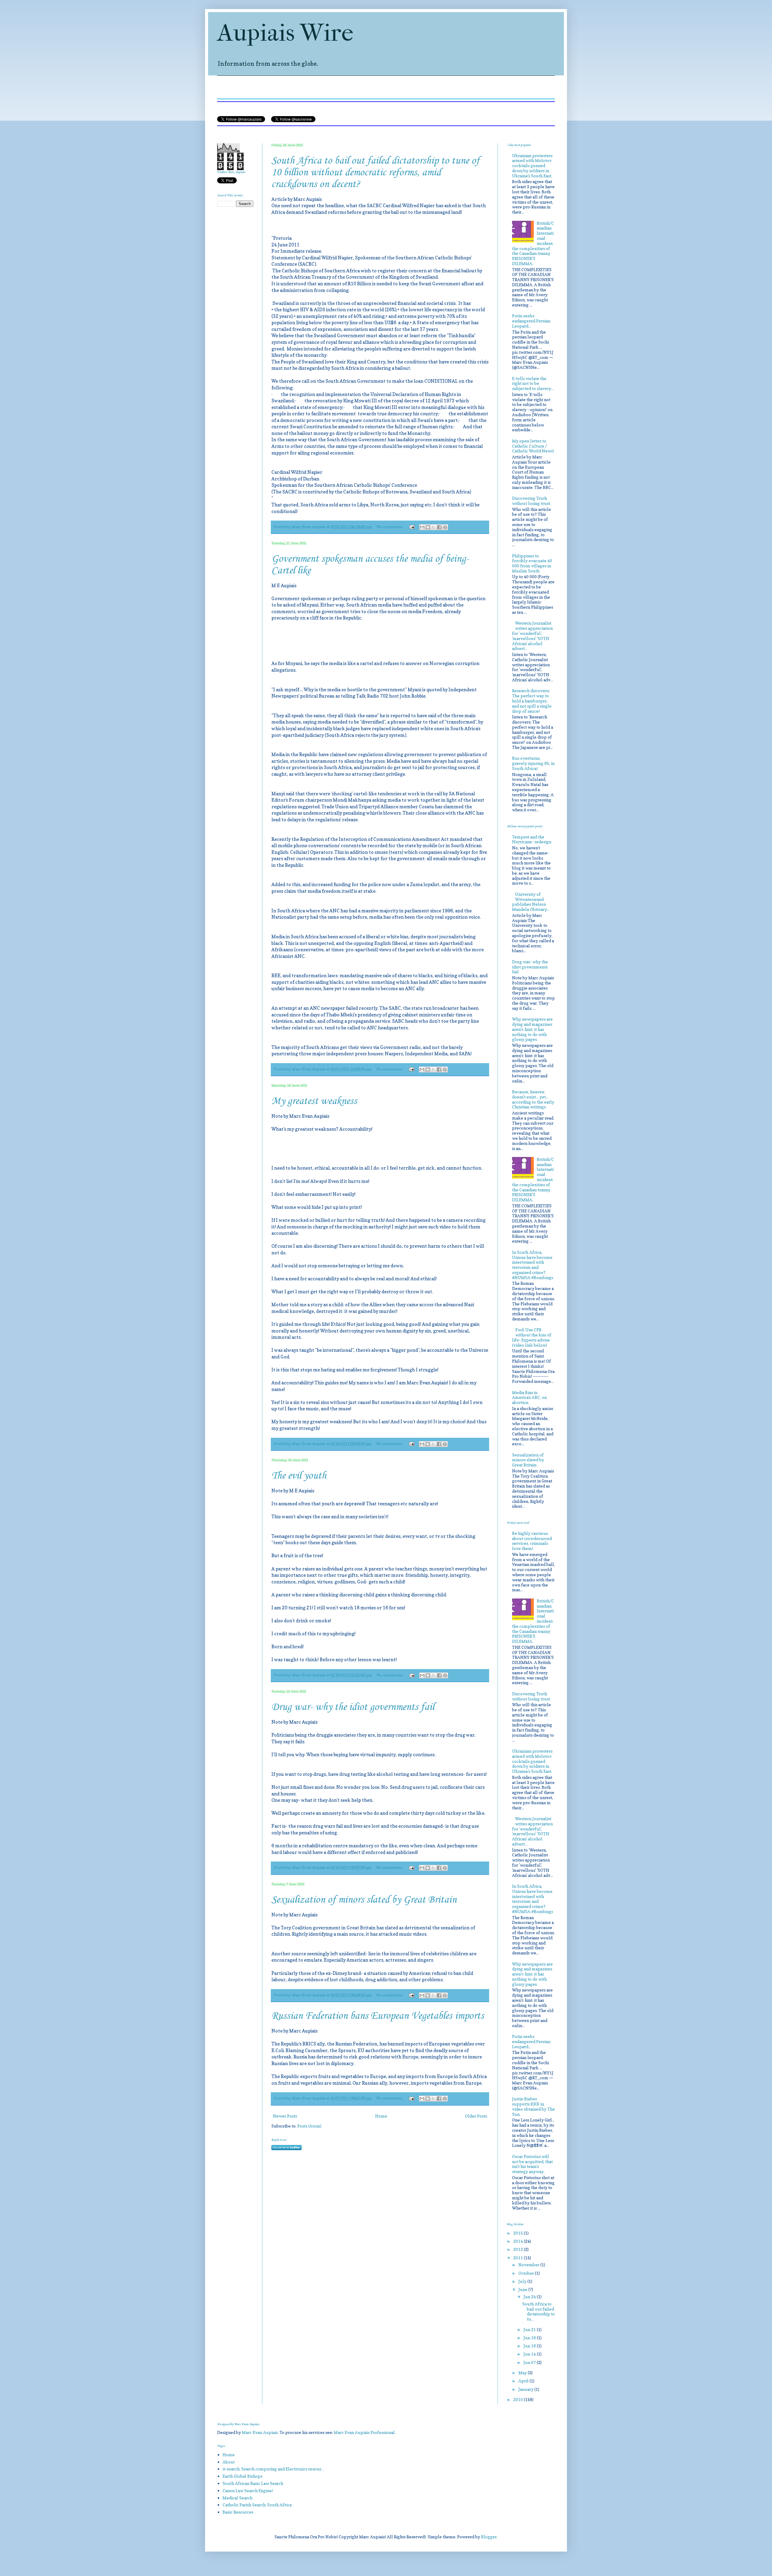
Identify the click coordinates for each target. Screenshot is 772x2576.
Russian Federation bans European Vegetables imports (378, 2016)
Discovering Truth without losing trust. (532, 501)
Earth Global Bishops (242, 2476)
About (229, 2462)
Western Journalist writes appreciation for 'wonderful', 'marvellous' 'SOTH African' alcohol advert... (533, 636)
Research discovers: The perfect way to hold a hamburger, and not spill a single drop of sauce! (532, 701)
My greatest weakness (314, 1101)
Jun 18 (530, 2338)
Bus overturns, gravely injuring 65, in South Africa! (533, 763)
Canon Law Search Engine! (248, 2490)
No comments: (390, 527)
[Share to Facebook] (439, 527)
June (523, 2289)
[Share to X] (434, 527)
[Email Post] (411, 527)
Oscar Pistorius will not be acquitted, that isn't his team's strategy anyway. (532, 2164)
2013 (519, 2249)
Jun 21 (530, 2329)
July (523, 2281)
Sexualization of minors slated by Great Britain (364, 1900)
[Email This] (422, 527)
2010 (519, 2399)
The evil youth (299, 1476)
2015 (519, 2233)
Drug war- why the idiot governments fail (353, 1707)
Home (381, 2116)
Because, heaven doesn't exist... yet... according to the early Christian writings (533, 1099)
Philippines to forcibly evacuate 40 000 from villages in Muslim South (532, 563)
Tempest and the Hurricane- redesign (532, 839)
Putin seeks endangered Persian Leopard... (531, 321)
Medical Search (237, 2498)
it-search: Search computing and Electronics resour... (273, 2469)
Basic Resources (238, 2512)
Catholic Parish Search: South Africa (257, 2505)
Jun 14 (530, 2354)
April (524, 2381)
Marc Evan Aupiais (260, 2432)
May (523, 2373)
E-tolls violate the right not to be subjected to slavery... (533, 383)
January (526, 2389)
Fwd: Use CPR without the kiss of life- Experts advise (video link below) (532, 1337)
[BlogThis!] (428, 527)
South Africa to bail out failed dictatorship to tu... (539, 2311)
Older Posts (476, 2116)
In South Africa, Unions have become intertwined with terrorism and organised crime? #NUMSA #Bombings (533, 1265)
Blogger (489, 2537)
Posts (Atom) (309, 2126)
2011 (519, 2258)
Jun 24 (530, 2297)
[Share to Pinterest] (445, 527)
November (529, 2265)
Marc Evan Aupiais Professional (364, 2432)
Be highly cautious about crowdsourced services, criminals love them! (532, 1541)
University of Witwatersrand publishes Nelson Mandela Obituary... (531, 902)
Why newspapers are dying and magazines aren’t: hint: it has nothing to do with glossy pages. (532, 1029)
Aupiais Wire (285, 33)
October (527, 2273)
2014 (519, 2241)
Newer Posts (285, 2116)
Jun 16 (530, 2346)
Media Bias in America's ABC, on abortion (529, 1397)
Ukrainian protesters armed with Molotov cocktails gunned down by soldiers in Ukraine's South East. (532, 166)
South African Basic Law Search (253, 2483)
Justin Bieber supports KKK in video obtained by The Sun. (533, 2106)
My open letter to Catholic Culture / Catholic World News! (533, 446)
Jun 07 (530, 2362)
